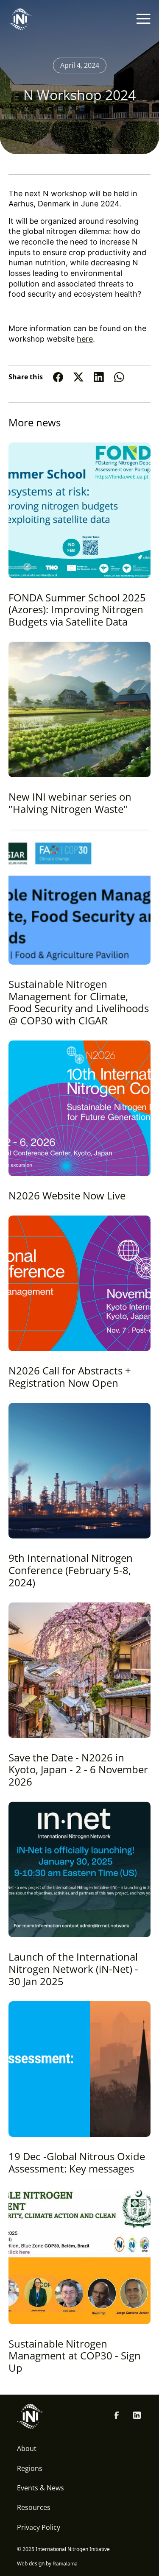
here (85, 339)
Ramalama (65, 2563)
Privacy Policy (39, 2527)
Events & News (40, 2488)
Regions (30, 2468)
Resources (34, 2507)
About (27, 2448)
